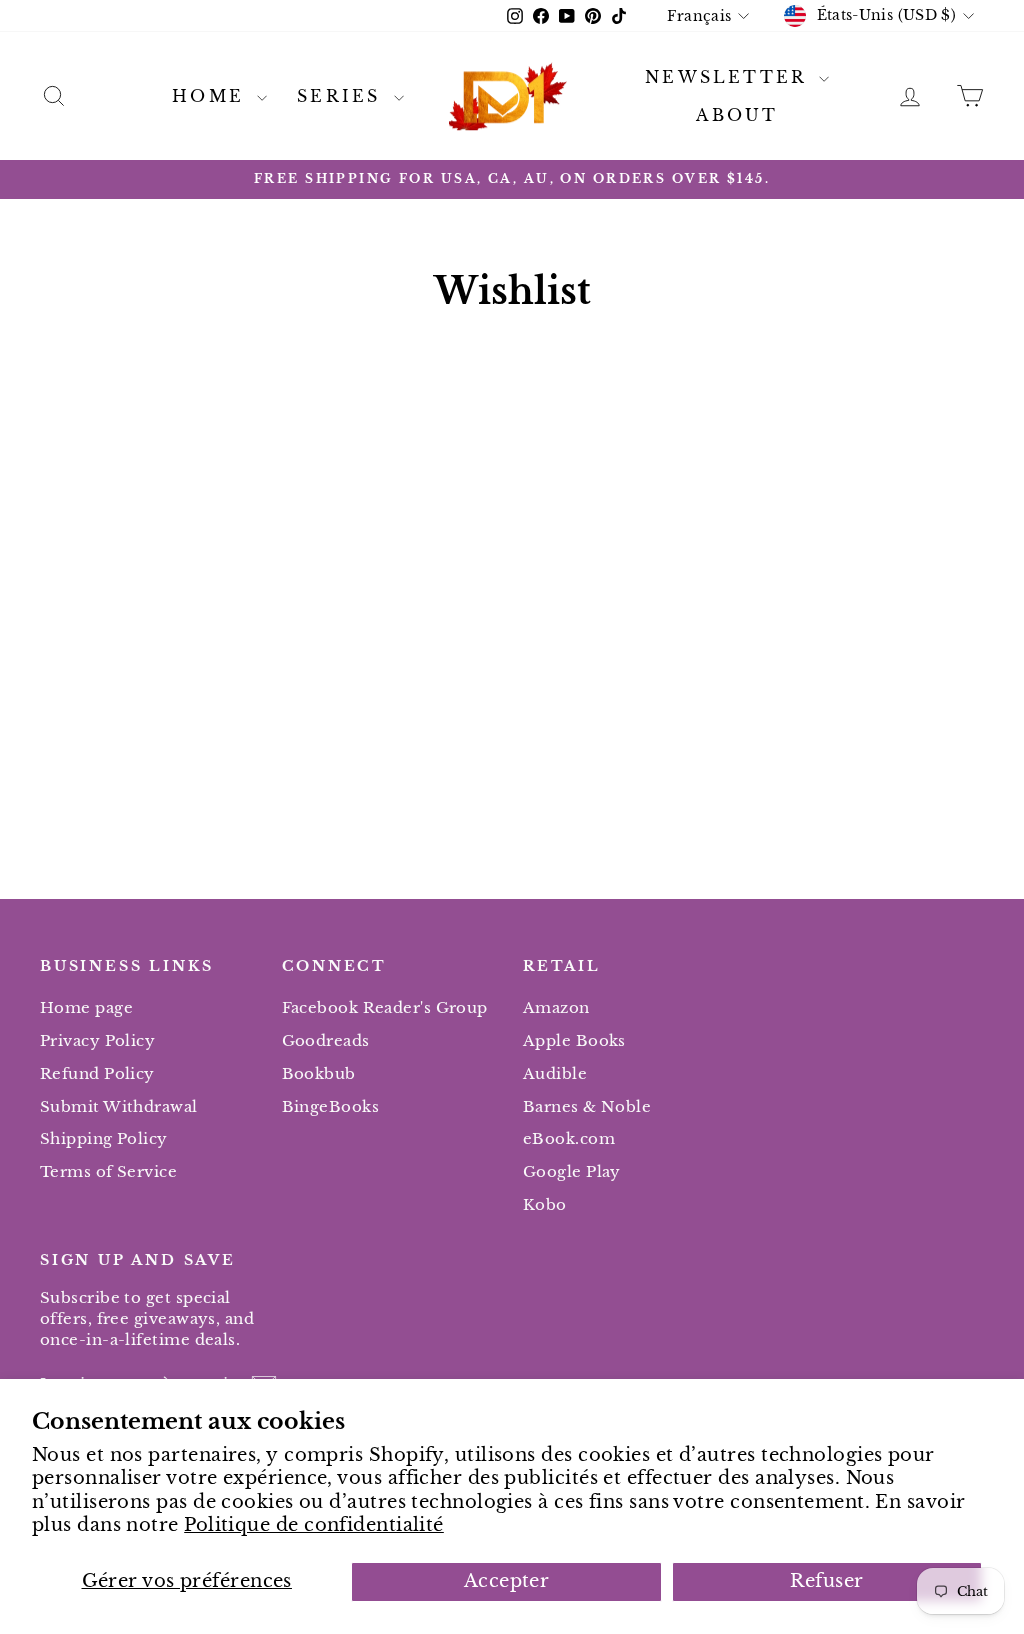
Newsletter (729, 77)
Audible (555, 1073)
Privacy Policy (97, 1040)
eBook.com (569, 1138)
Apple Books (574, 1040)
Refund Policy (97, 1073)
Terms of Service (108, 1171)
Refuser (826, 1581)
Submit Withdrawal (119, 1106)
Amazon (556, 1007)
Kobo (545, 1204)
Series (342, 96)
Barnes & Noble (587, 1106)
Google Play (572, 1171)
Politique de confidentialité (314, 1525)
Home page (86, 1007)
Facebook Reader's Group (385, 1007)
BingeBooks (331, 1106)
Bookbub (319, 1073)
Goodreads (326, 1040)
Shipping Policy (104, 1138)
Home (212, 96)
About (737, 115)
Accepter (507, 1581)
